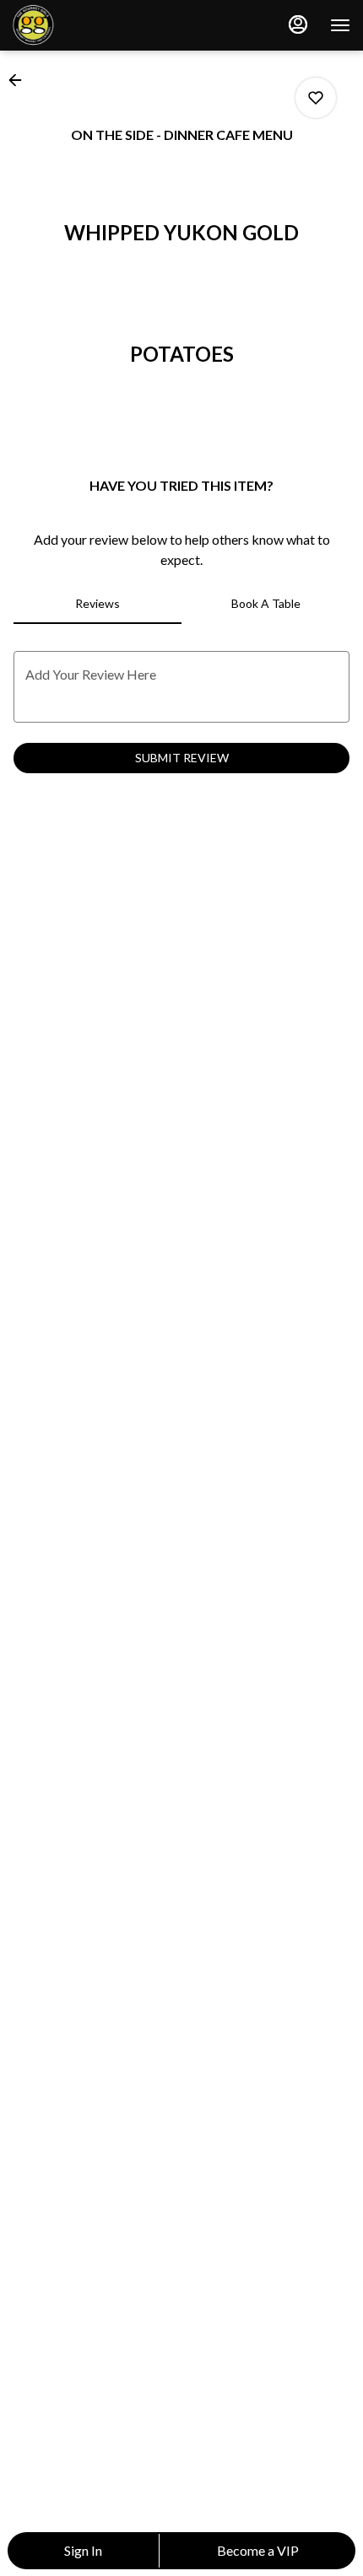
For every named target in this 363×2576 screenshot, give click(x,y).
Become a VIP (258, 2550)
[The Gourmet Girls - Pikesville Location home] (89, 25)
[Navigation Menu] (340, 25)
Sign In (83, 2550)
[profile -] (298, 24)
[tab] (98, 604)
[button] (20, 80)
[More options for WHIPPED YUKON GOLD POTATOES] (316, 98)
